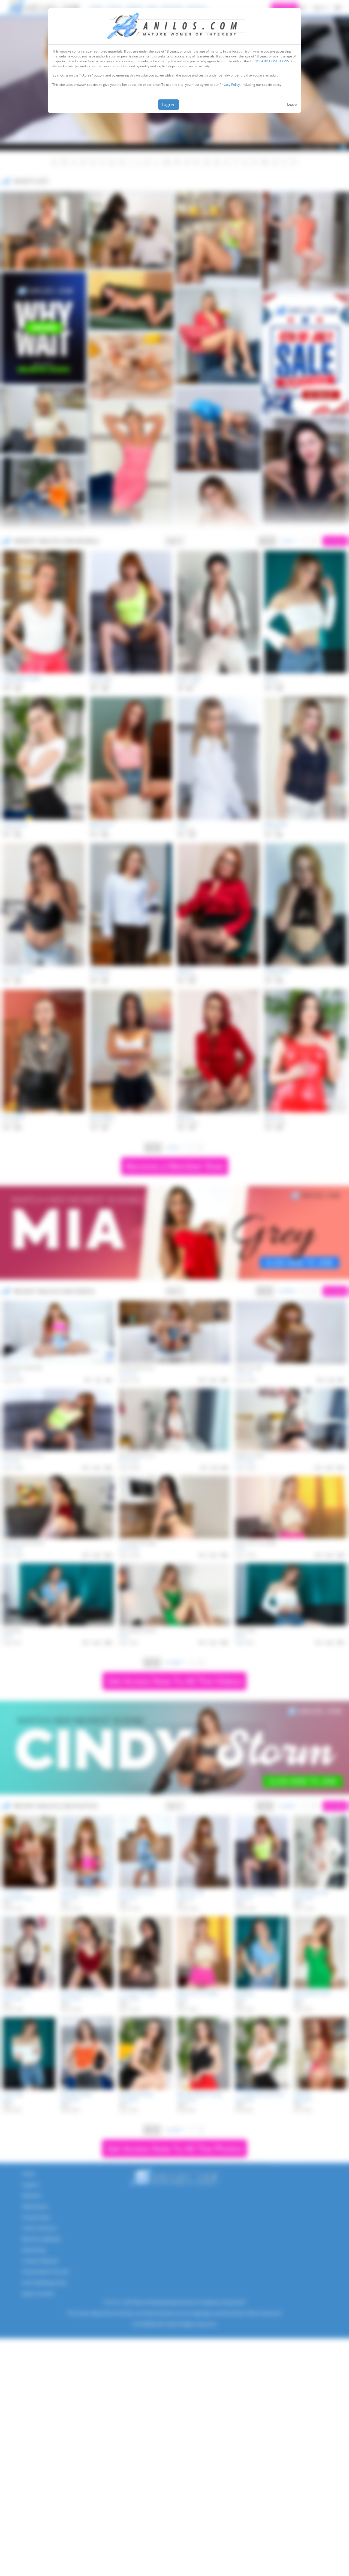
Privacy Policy (230, 85)
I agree (169, 105)
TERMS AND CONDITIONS (269, 61)
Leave (292, 104)
